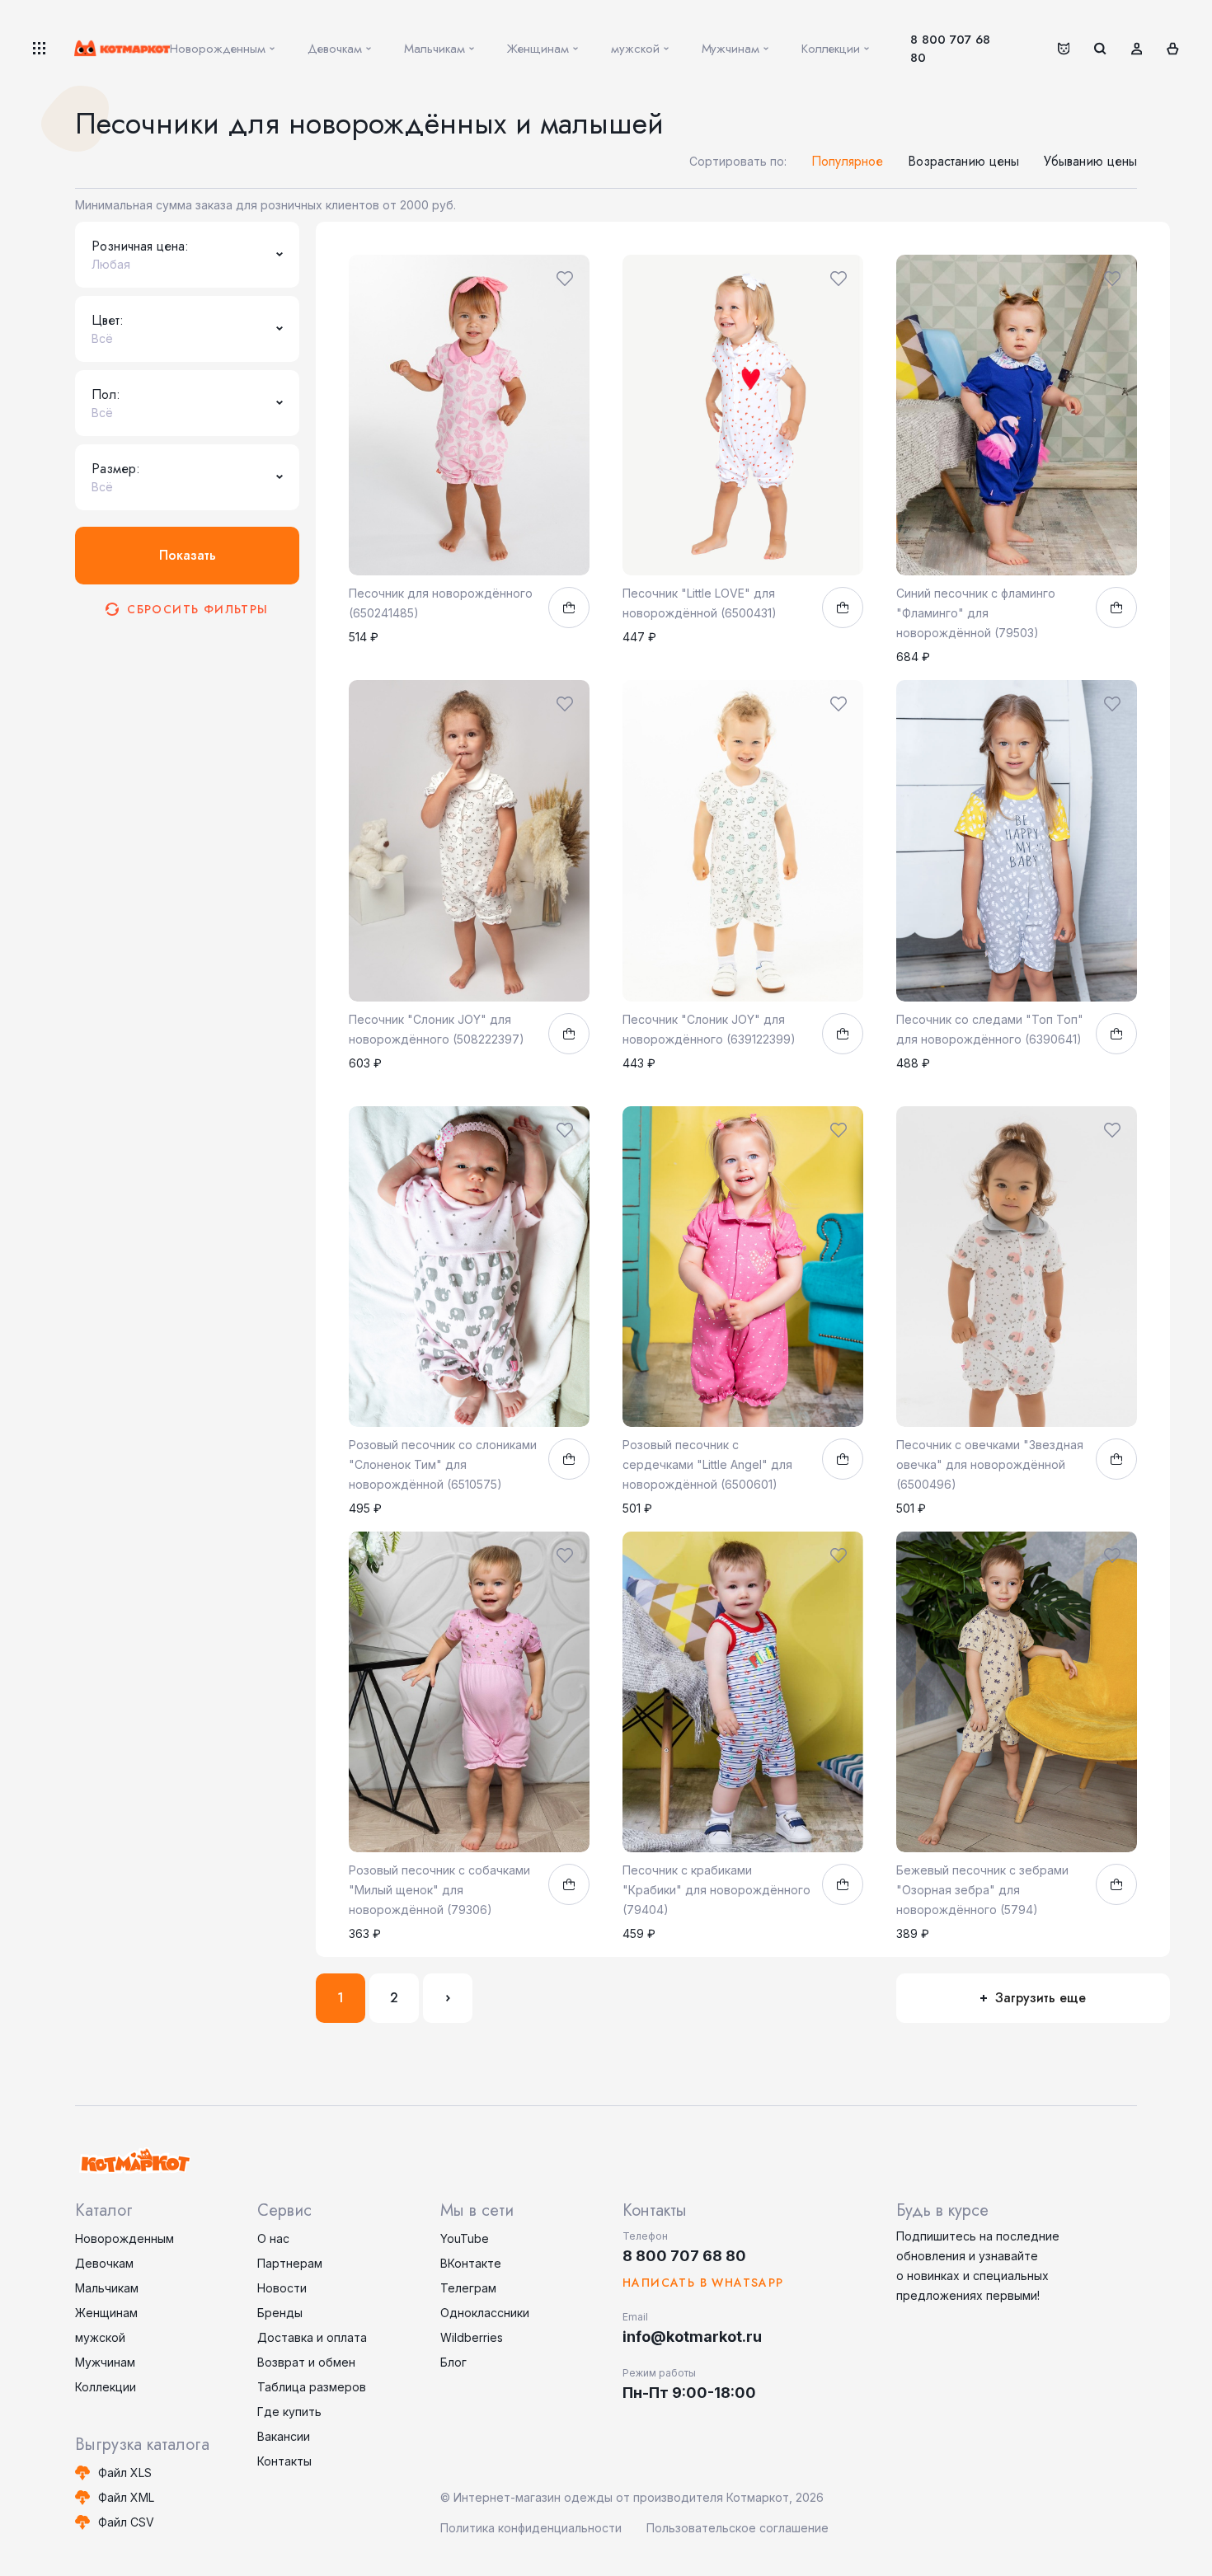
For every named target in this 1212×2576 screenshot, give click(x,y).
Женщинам (106, 2313)
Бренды (280, 2313)
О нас (273, 2238)
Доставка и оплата (312, 2337)
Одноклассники (485, 2313)
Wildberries (472, 2337)
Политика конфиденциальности (531, 2528)
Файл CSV (126, 2522)
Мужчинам (105, 2362)
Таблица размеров (312, 2387)
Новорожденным (124, 2238)
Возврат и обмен (306, 2362)
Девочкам (104, 2263)
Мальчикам (107, 2288)
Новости (282, 2288)
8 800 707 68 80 (950, 49)
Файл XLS (125, 2473)
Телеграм (468, 2288)
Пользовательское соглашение (738, 2528)
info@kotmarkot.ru (692, 2337)
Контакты (284, 2461)
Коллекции (106, 2387)
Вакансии (284, 2436)
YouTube (465, 2238)
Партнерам (290, 2263)
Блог (453, 2362)
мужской (100, 2337)
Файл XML (126, 2497)
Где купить (289, 2412)
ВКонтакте (471, 2263)
